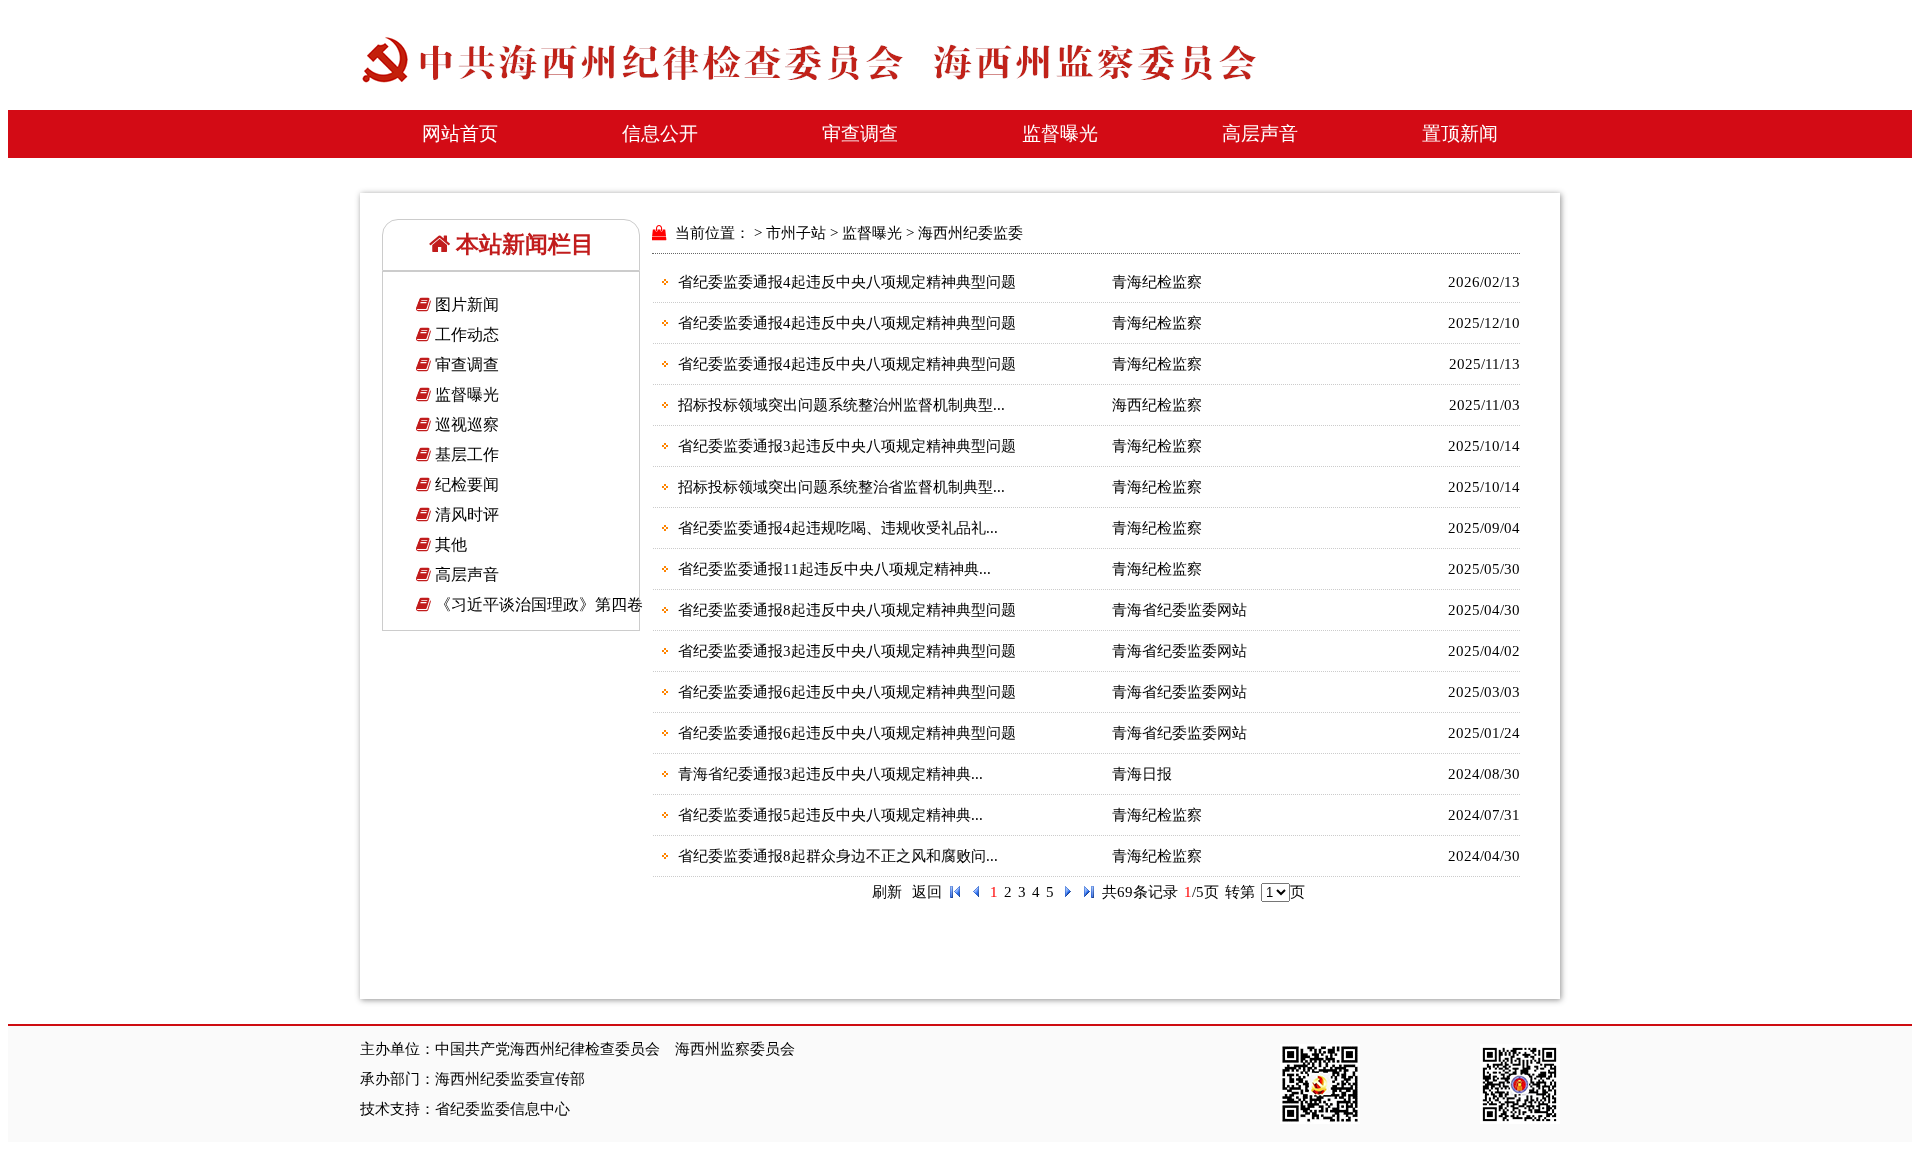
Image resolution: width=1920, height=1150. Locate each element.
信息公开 (660, 133)
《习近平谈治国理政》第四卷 (537, 604)
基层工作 (465, 454)
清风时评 (465, 514)
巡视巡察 (465, 424)
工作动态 (465, 334)
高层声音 (1260, 133)
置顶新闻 (1460, 133)
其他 (449, 544)
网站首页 (460, 133)
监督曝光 (1060, 133)
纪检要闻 (465, 484)
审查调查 (860, 133)
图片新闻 (465, 304)
